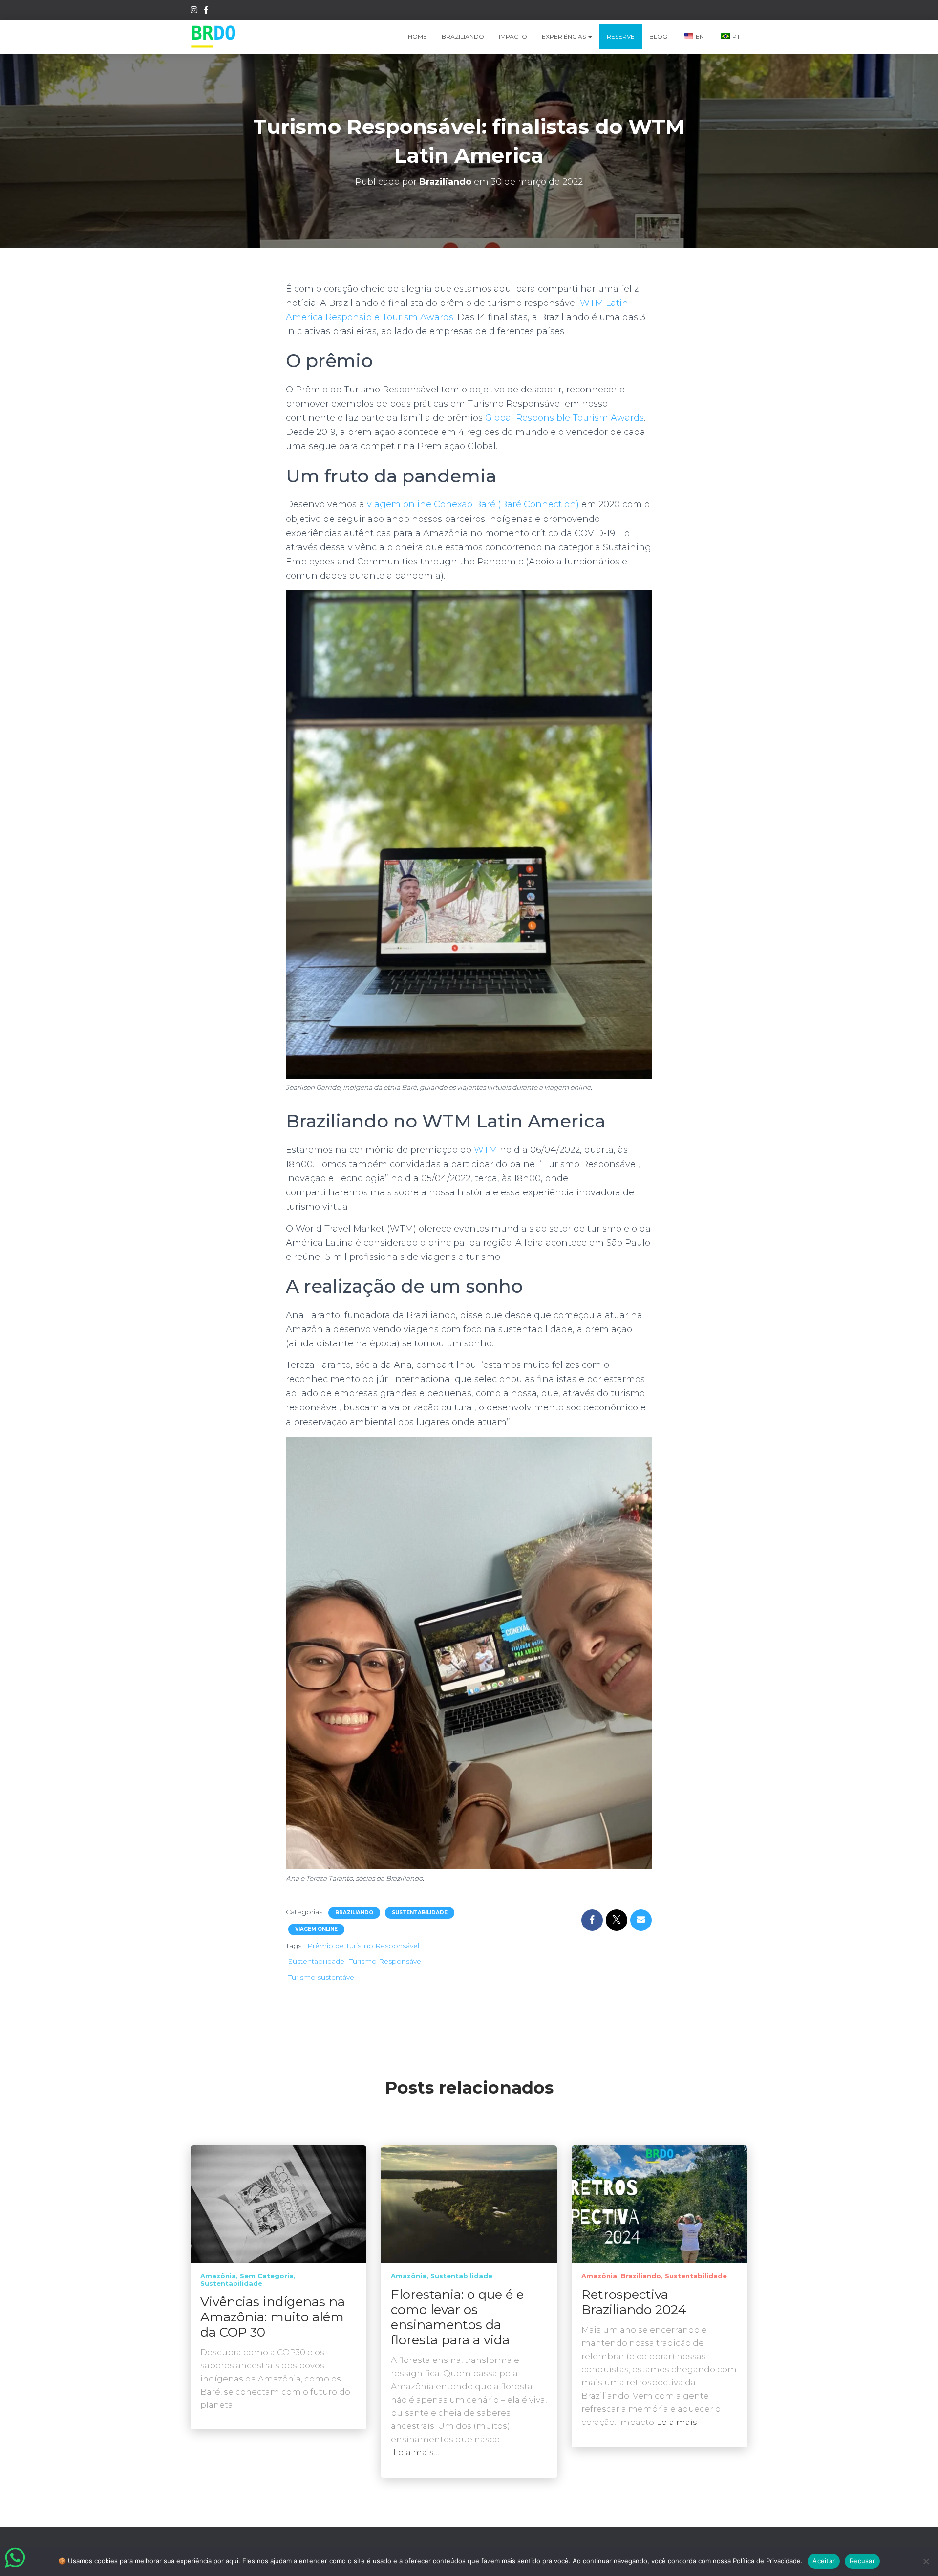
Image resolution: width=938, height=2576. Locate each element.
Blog (658, 36)
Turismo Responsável (386, 1961)
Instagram (194, 11)
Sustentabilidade (420, 1913)
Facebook (206, 11)
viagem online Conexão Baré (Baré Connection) (473, 504)
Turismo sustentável (322, 1977)
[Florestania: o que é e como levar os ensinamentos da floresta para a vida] (469, 2204)
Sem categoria (267, 2276)
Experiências (565, 36)
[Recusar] (926, 2561)
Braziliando (463, 36)
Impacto (513, 36)
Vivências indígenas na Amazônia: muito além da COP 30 (273, 2317)
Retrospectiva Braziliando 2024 (634, 2302)
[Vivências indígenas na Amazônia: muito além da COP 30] (278, 2204)
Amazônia (218, 2276)
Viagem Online (316, 1929)
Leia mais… (416, 2452)
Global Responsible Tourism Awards (565, 418)
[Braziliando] (213, 37)
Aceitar (824, 2561)
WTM (486, 1150)
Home (417, 36)
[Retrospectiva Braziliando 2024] (660, 2204)
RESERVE (621, 36)
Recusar (862, 2561)
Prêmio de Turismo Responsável (363, 1946)
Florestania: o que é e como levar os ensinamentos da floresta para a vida (457, 2317)
